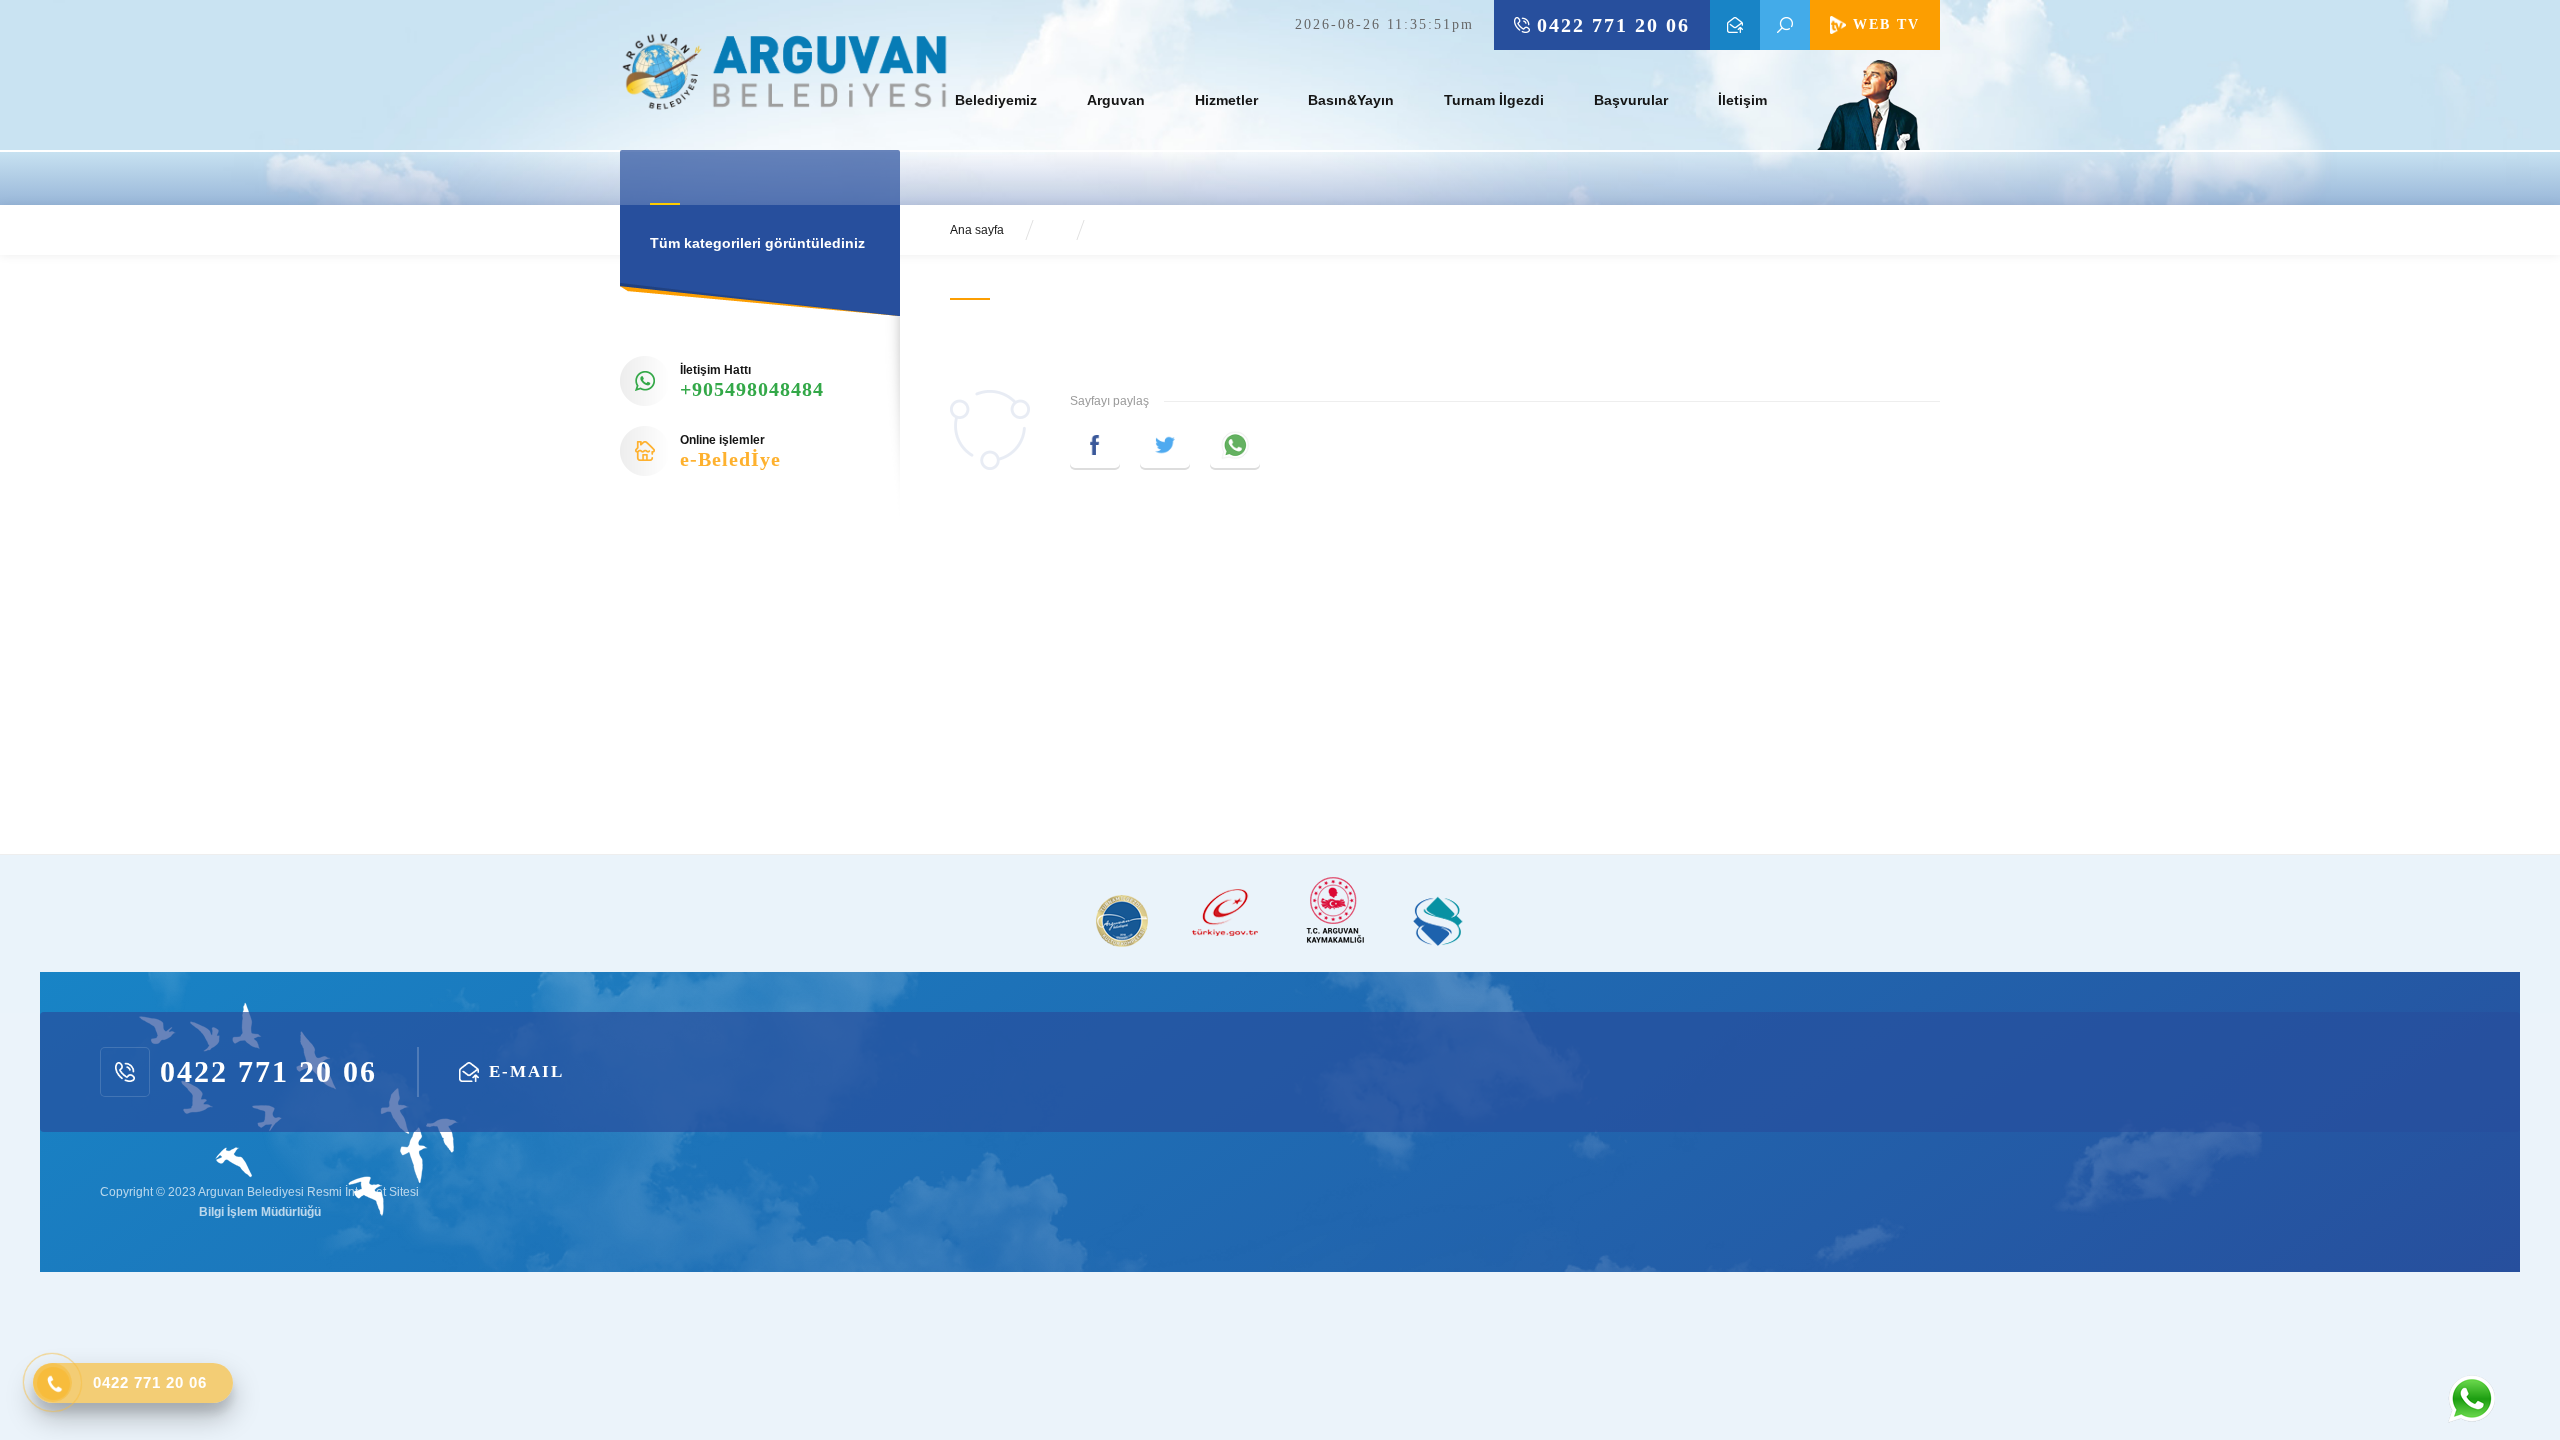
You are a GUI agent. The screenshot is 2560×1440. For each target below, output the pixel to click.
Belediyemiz (996, 100)
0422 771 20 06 (1613, 25)
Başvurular (1631, 100)
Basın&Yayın (1351, 100)
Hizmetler (1226, 100)
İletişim (1742, 100)
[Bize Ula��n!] (2471, 1399)
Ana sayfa (977, 230)
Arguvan (1116, 100)
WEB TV (1886, 24)
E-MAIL (1735, 25)
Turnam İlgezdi (1494, 100)
